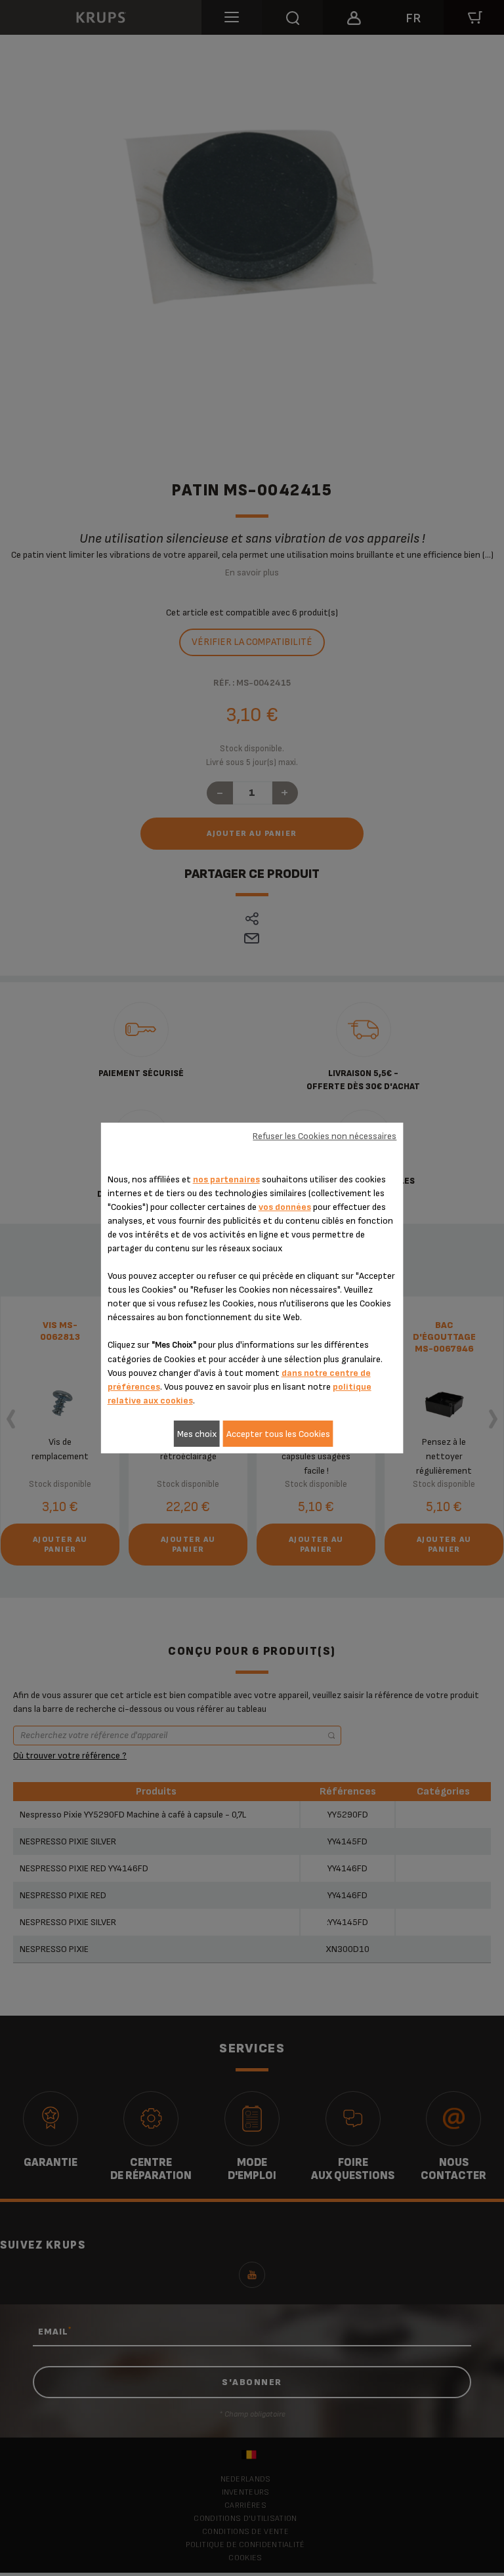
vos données (285, 1207)
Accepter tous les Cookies (278, 1434)
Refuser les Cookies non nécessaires (325, 1136)
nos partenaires (226, 1179)
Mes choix (197, 1434)
